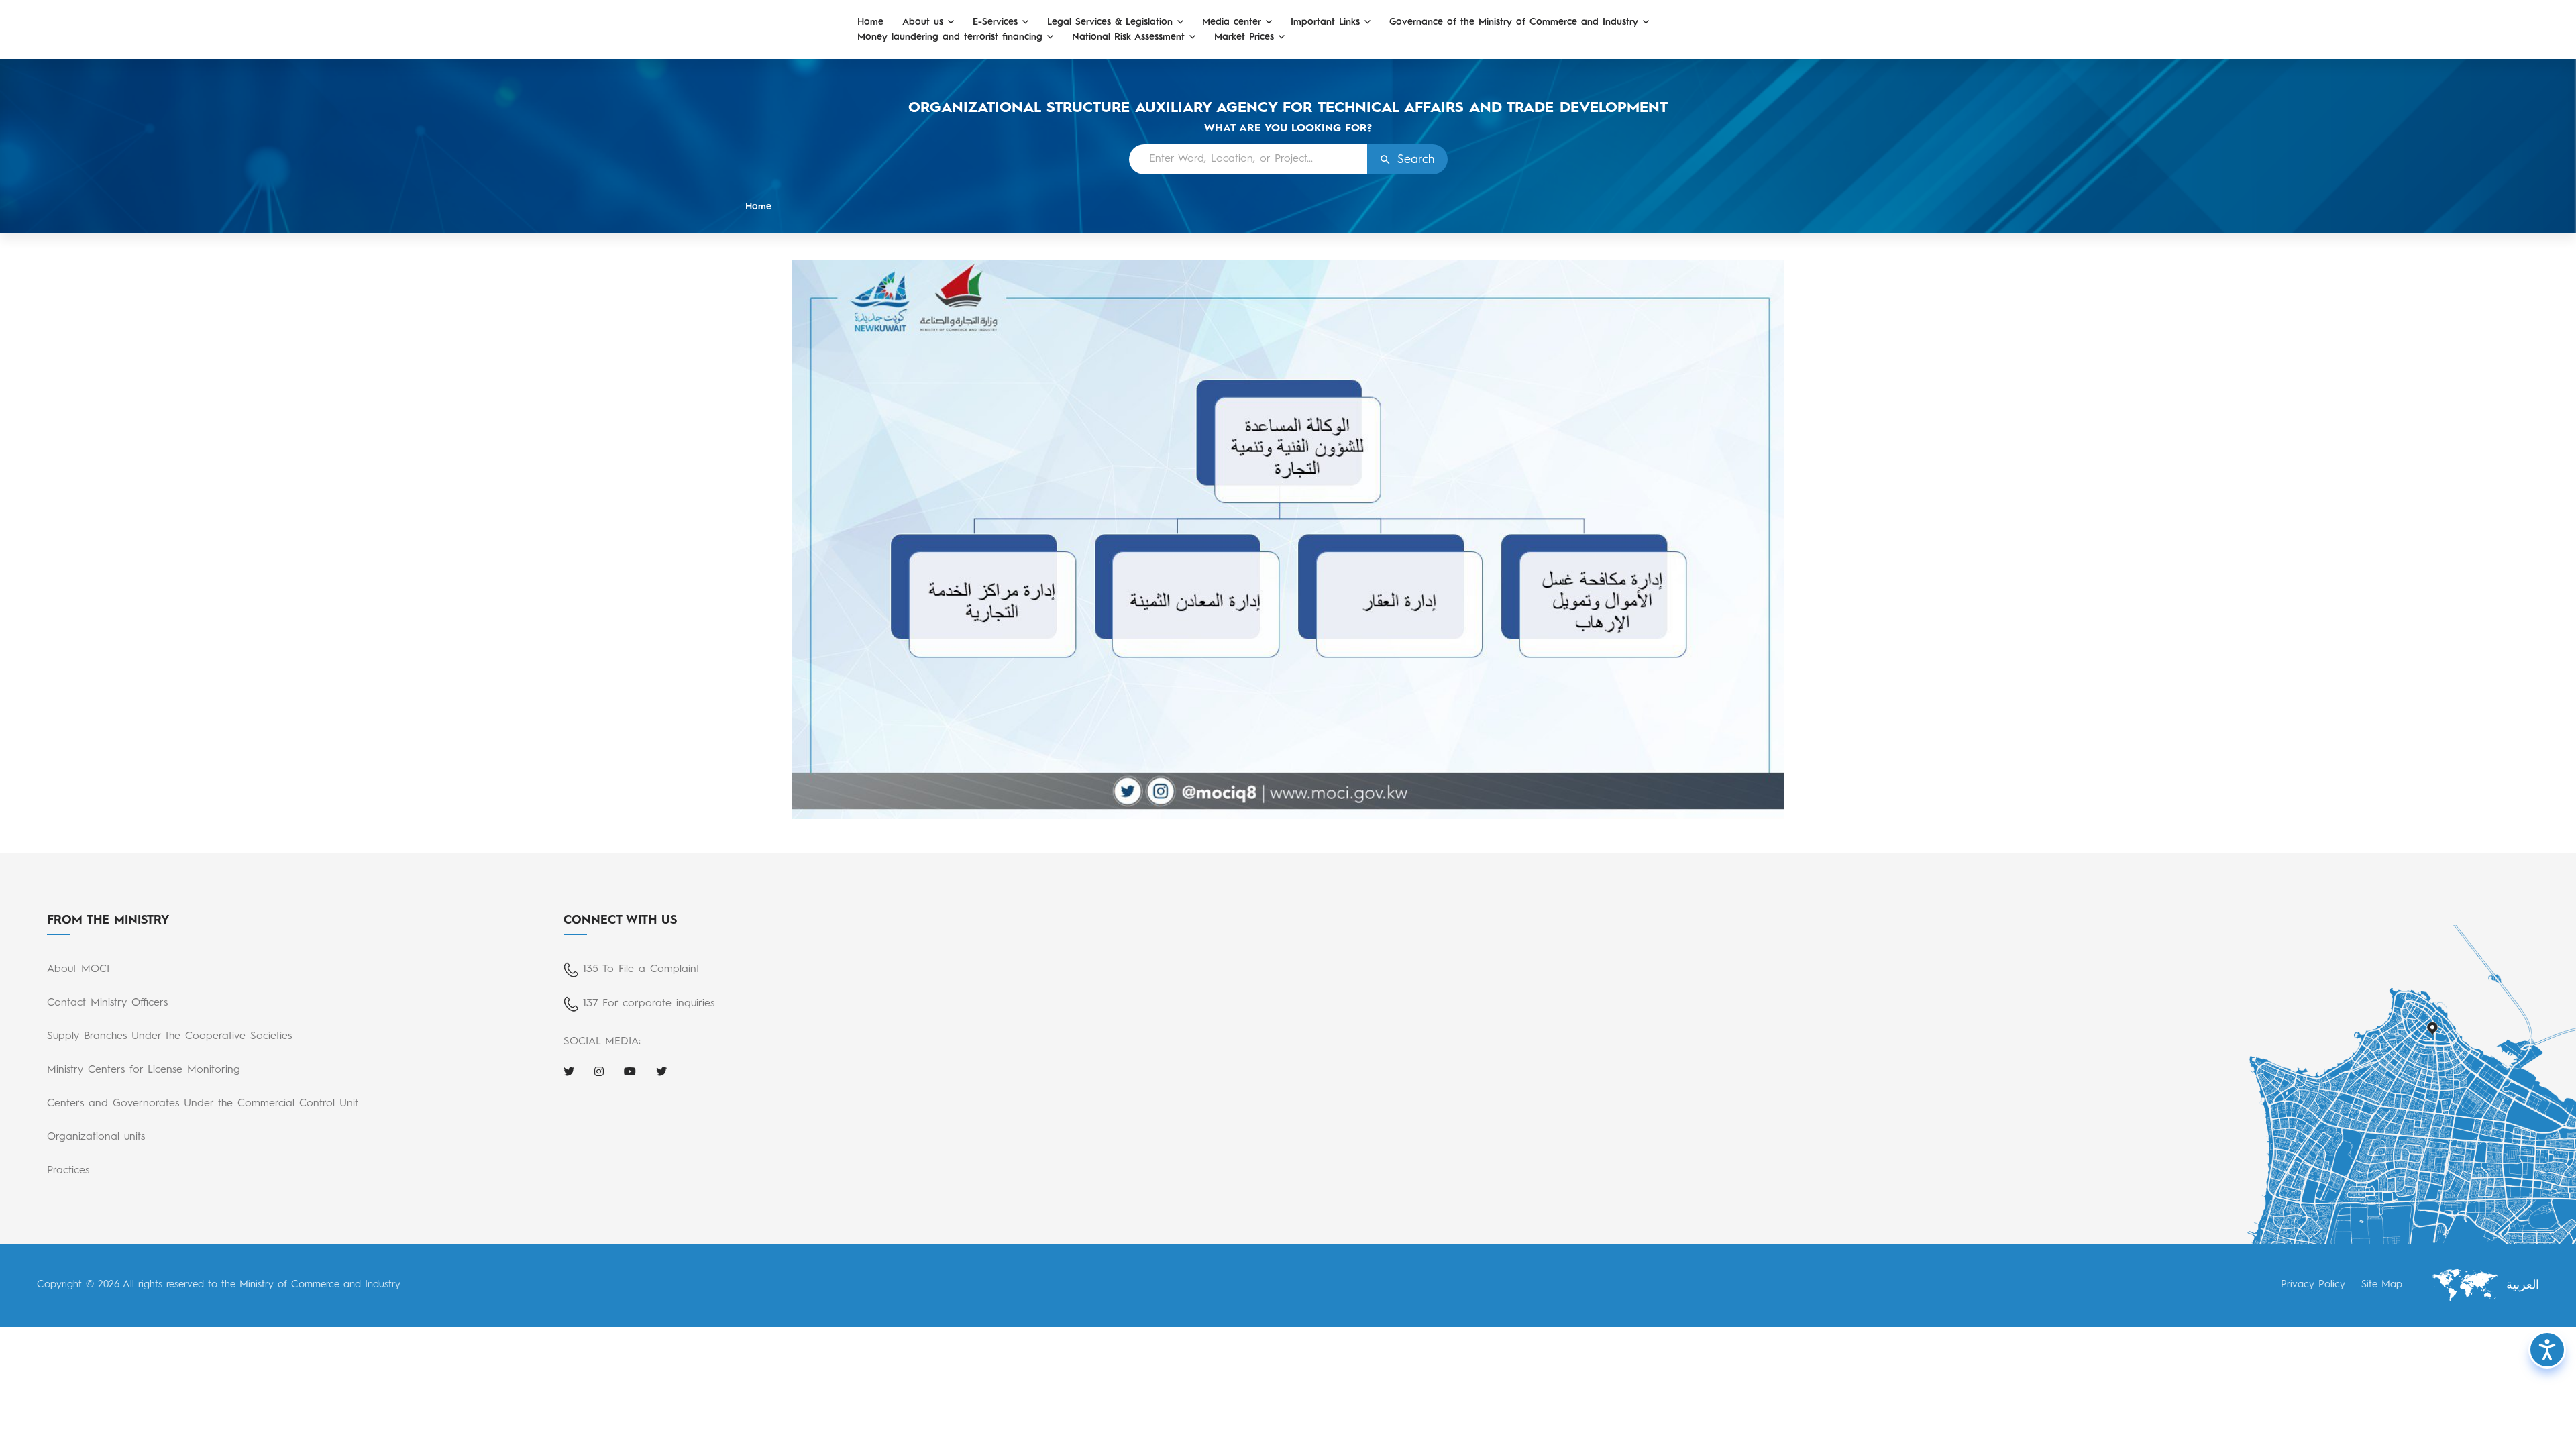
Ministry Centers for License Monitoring (144, 1070)
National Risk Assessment (1128, 37)
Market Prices (1244, 37)
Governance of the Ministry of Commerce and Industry (1514, 22)
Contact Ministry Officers (107, 1003)
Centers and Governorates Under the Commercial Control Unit (203, 1104)
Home (870, 22)
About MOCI (78, 969)
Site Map (2382, 1285)
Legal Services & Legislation (1110, 22)
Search (1416, 160)
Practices (68, 1171)
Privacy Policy (2313, 1285)
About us (923, 22)
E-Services (995, 22)
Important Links (1325, 22)
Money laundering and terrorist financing (950, 37)
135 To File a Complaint (641, 969)
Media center (1232, 22)
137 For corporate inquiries (649, 1004)
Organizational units (96, 1137)
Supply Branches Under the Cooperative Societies (169, 1036)
